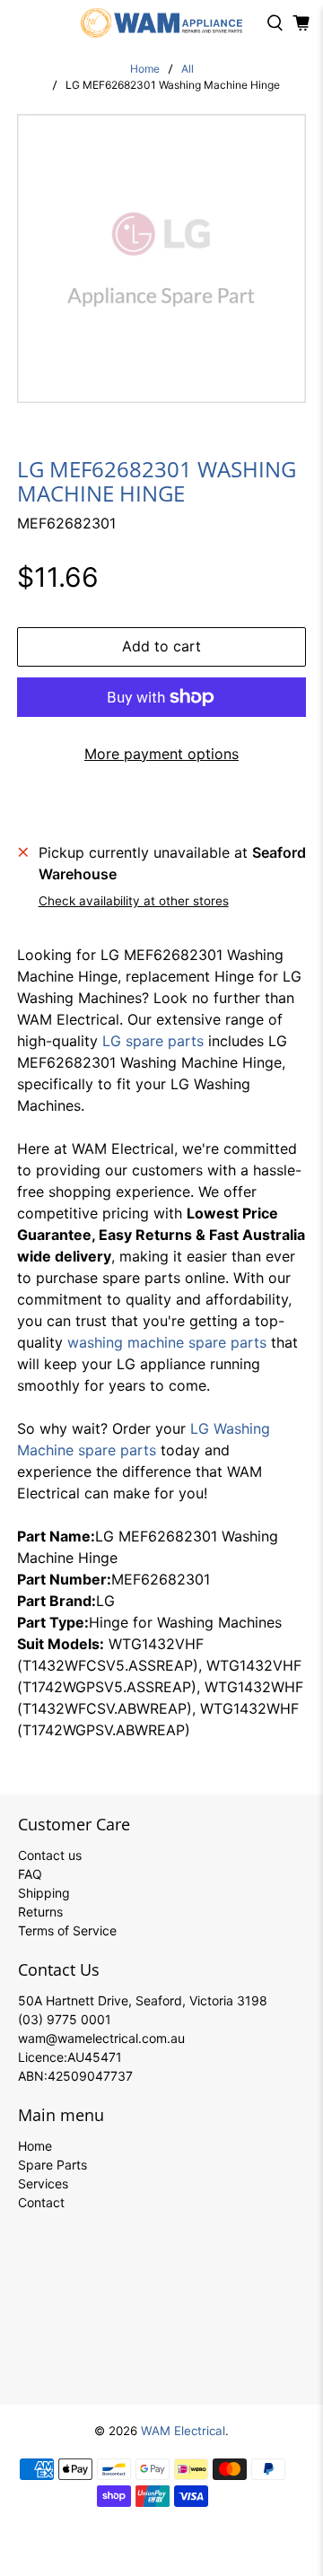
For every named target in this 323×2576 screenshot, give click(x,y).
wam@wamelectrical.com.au (101, 2038)
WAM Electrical (183, 2431)
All (188, 69)
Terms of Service (67, 1930)
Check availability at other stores (134, 901)
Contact (41, 2202)
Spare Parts (52, 2165)
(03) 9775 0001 (65, 2019)
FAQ (30, 1874)
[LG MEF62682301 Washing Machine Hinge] (161, 258)
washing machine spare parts (167, 1342)
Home (145, 69)
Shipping (44, 1893)
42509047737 (90, 2076)
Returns (40, 1912)
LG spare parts (153, 1041)
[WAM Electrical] (161, 23)
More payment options (161, 754)
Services (43, 2183)
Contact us (50, 1855)
